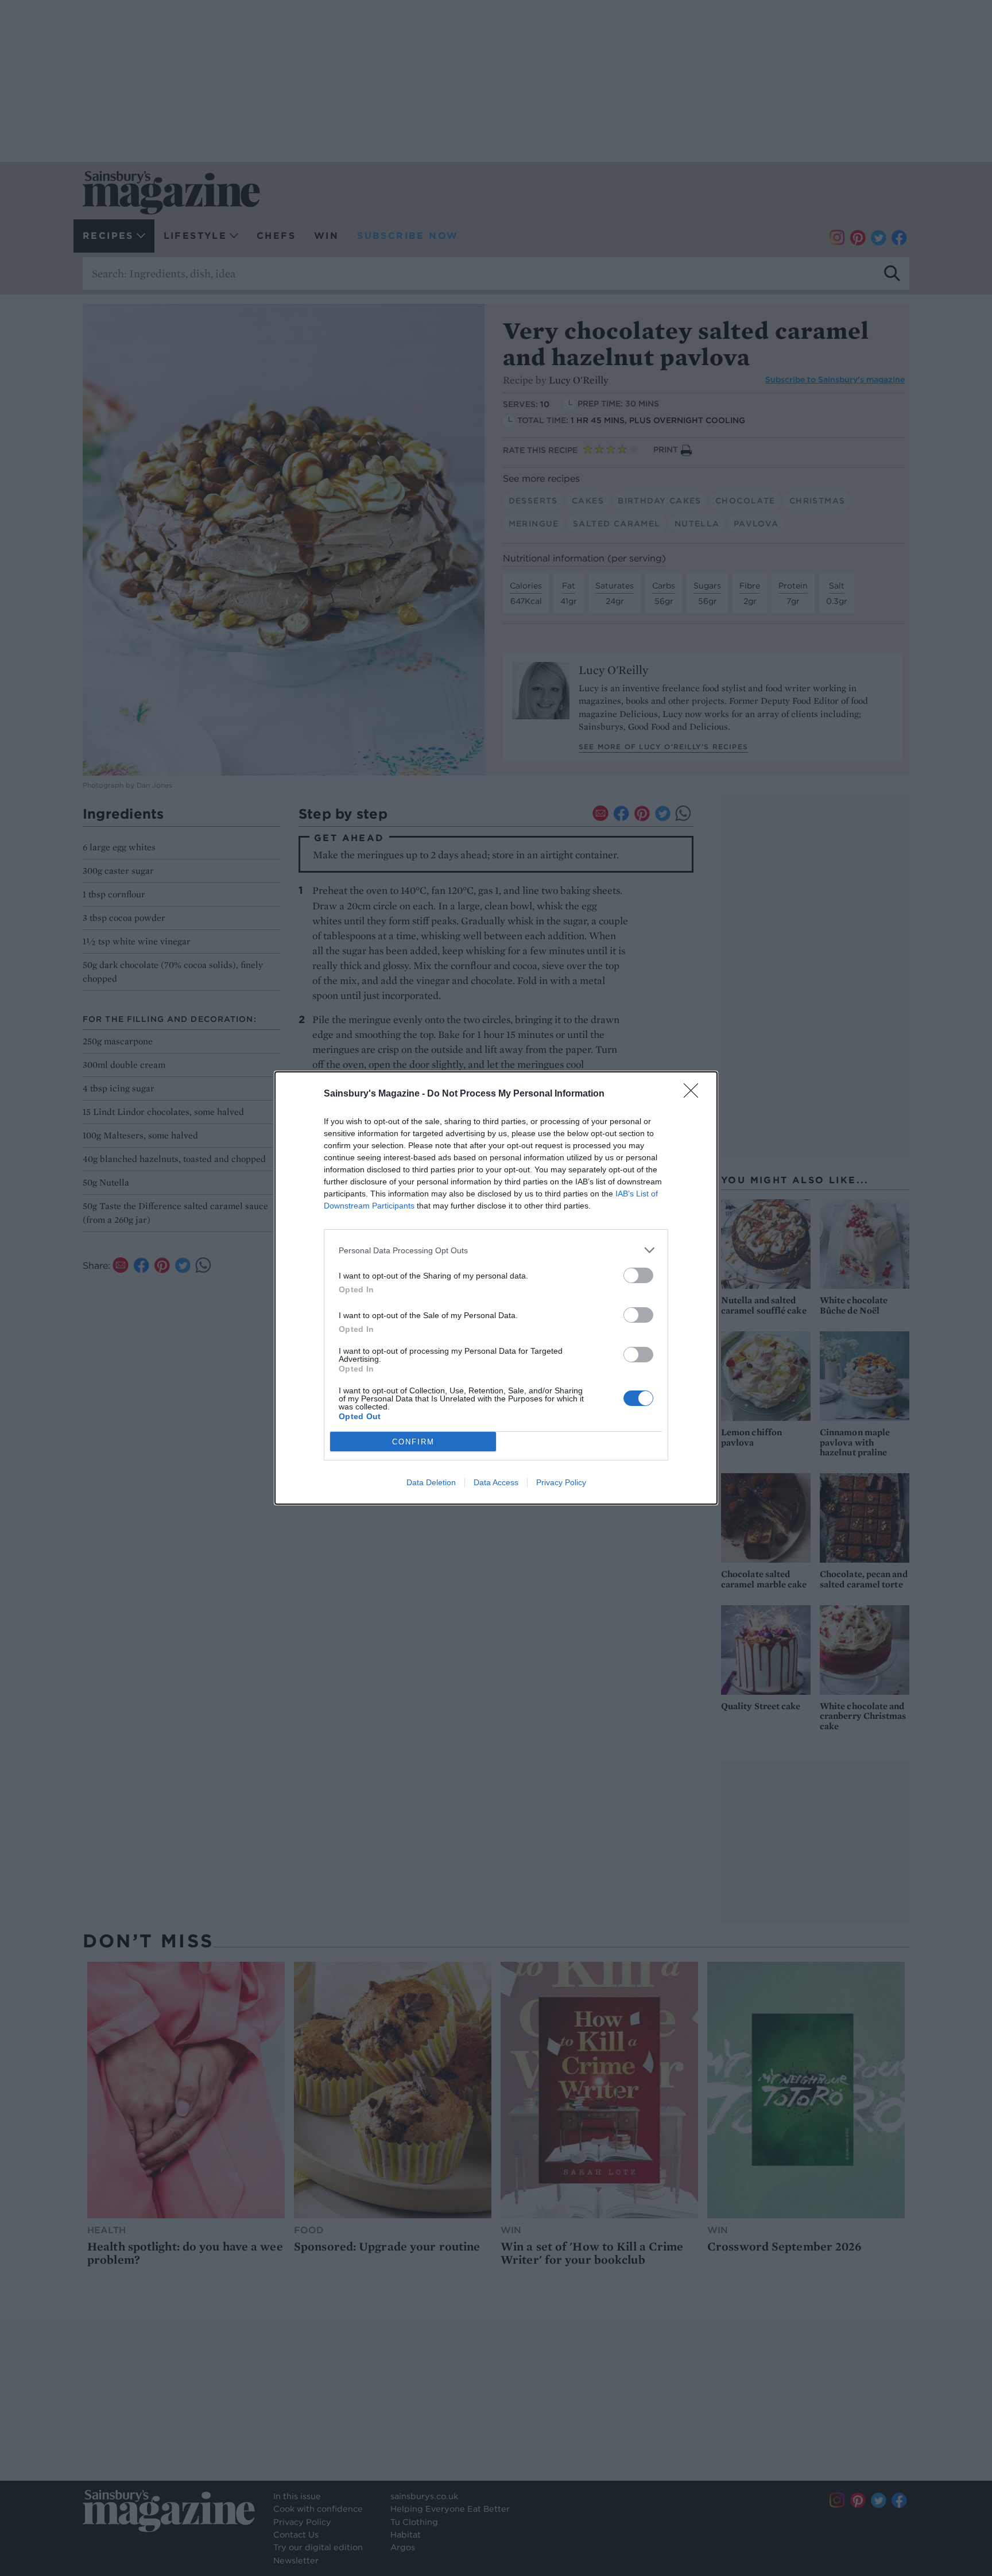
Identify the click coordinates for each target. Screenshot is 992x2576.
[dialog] (496, 1288)
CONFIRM (413, 1442)
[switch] (638, 1275)
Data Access (496, 1482)
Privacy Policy (561, 1482)
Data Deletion (431, 1482)
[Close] (695, 1094)
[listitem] (496, 1250)
